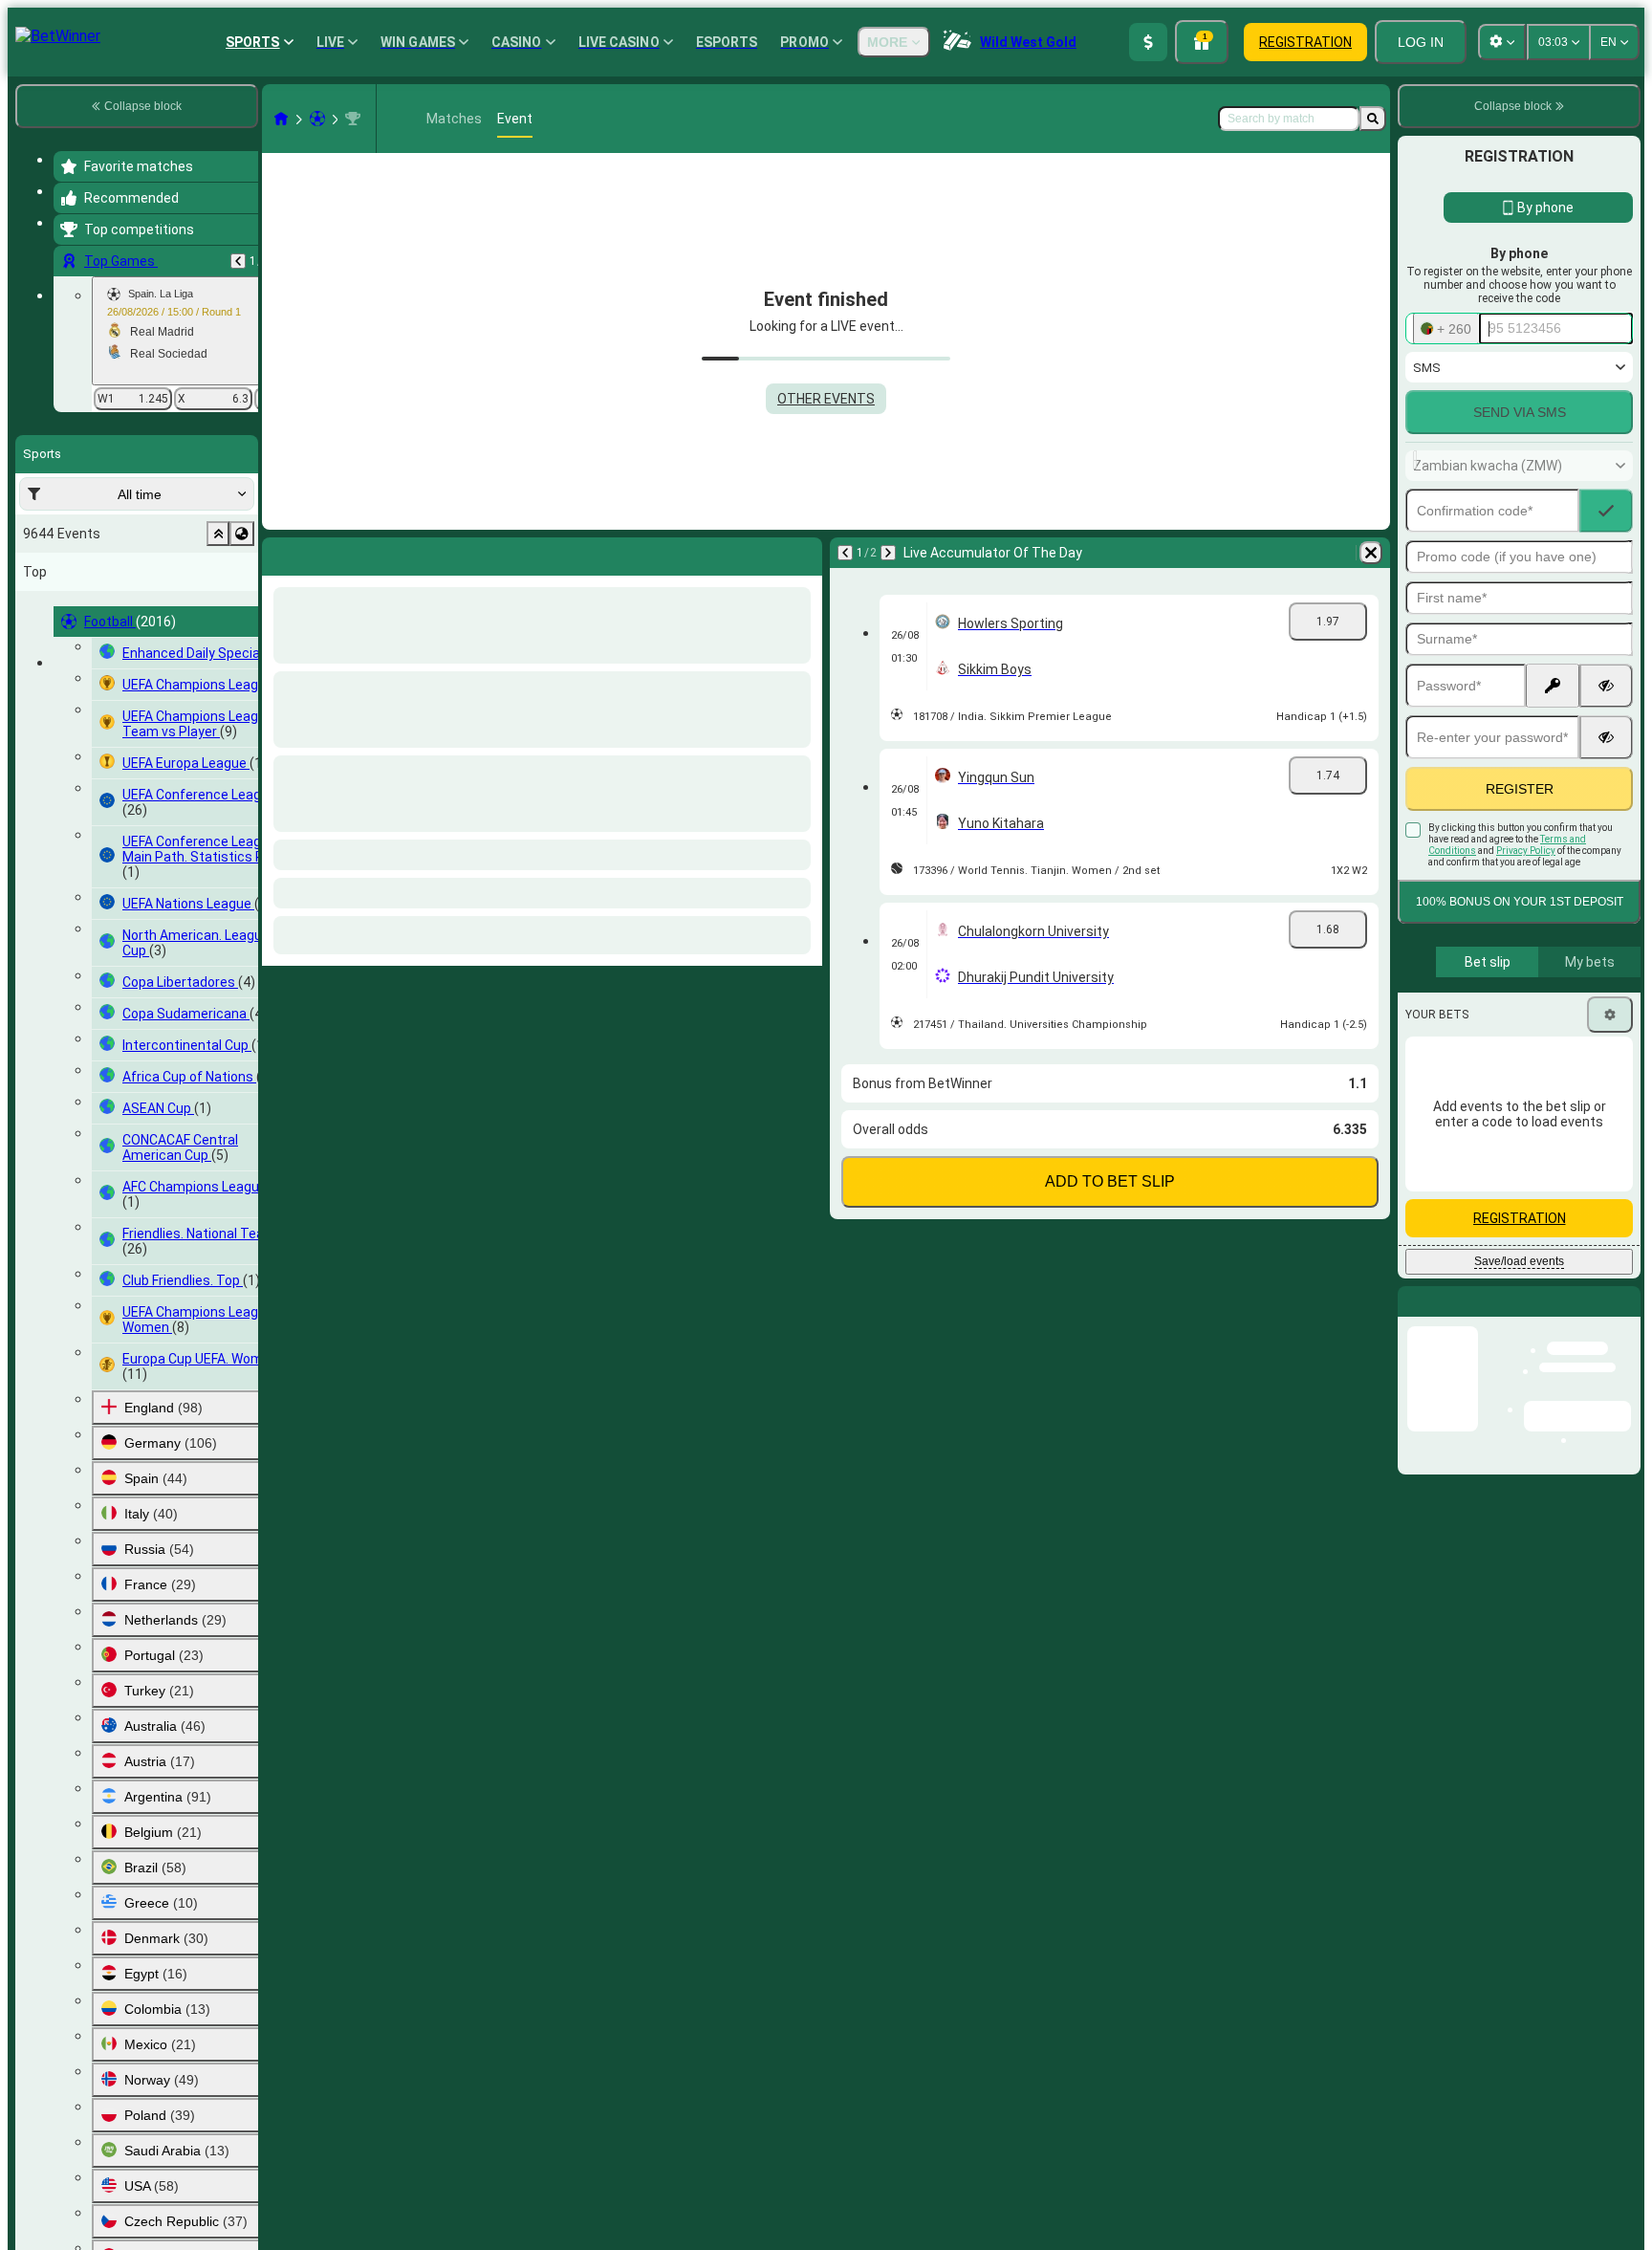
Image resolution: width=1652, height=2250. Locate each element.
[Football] (317, 119)
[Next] (327, 553)
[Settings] (1610, 1015)
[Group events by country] (242, 534)
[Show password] (1606, 686)
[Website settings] (1502, 42)
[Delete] (803, 553)
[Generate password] (1553, 686)
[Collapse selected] (218, 534)
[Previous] (238, 261)
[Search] (1373, 119)
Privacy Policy (1526, 851)
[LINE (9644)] (281, 119)
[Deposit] (1148, 42)
